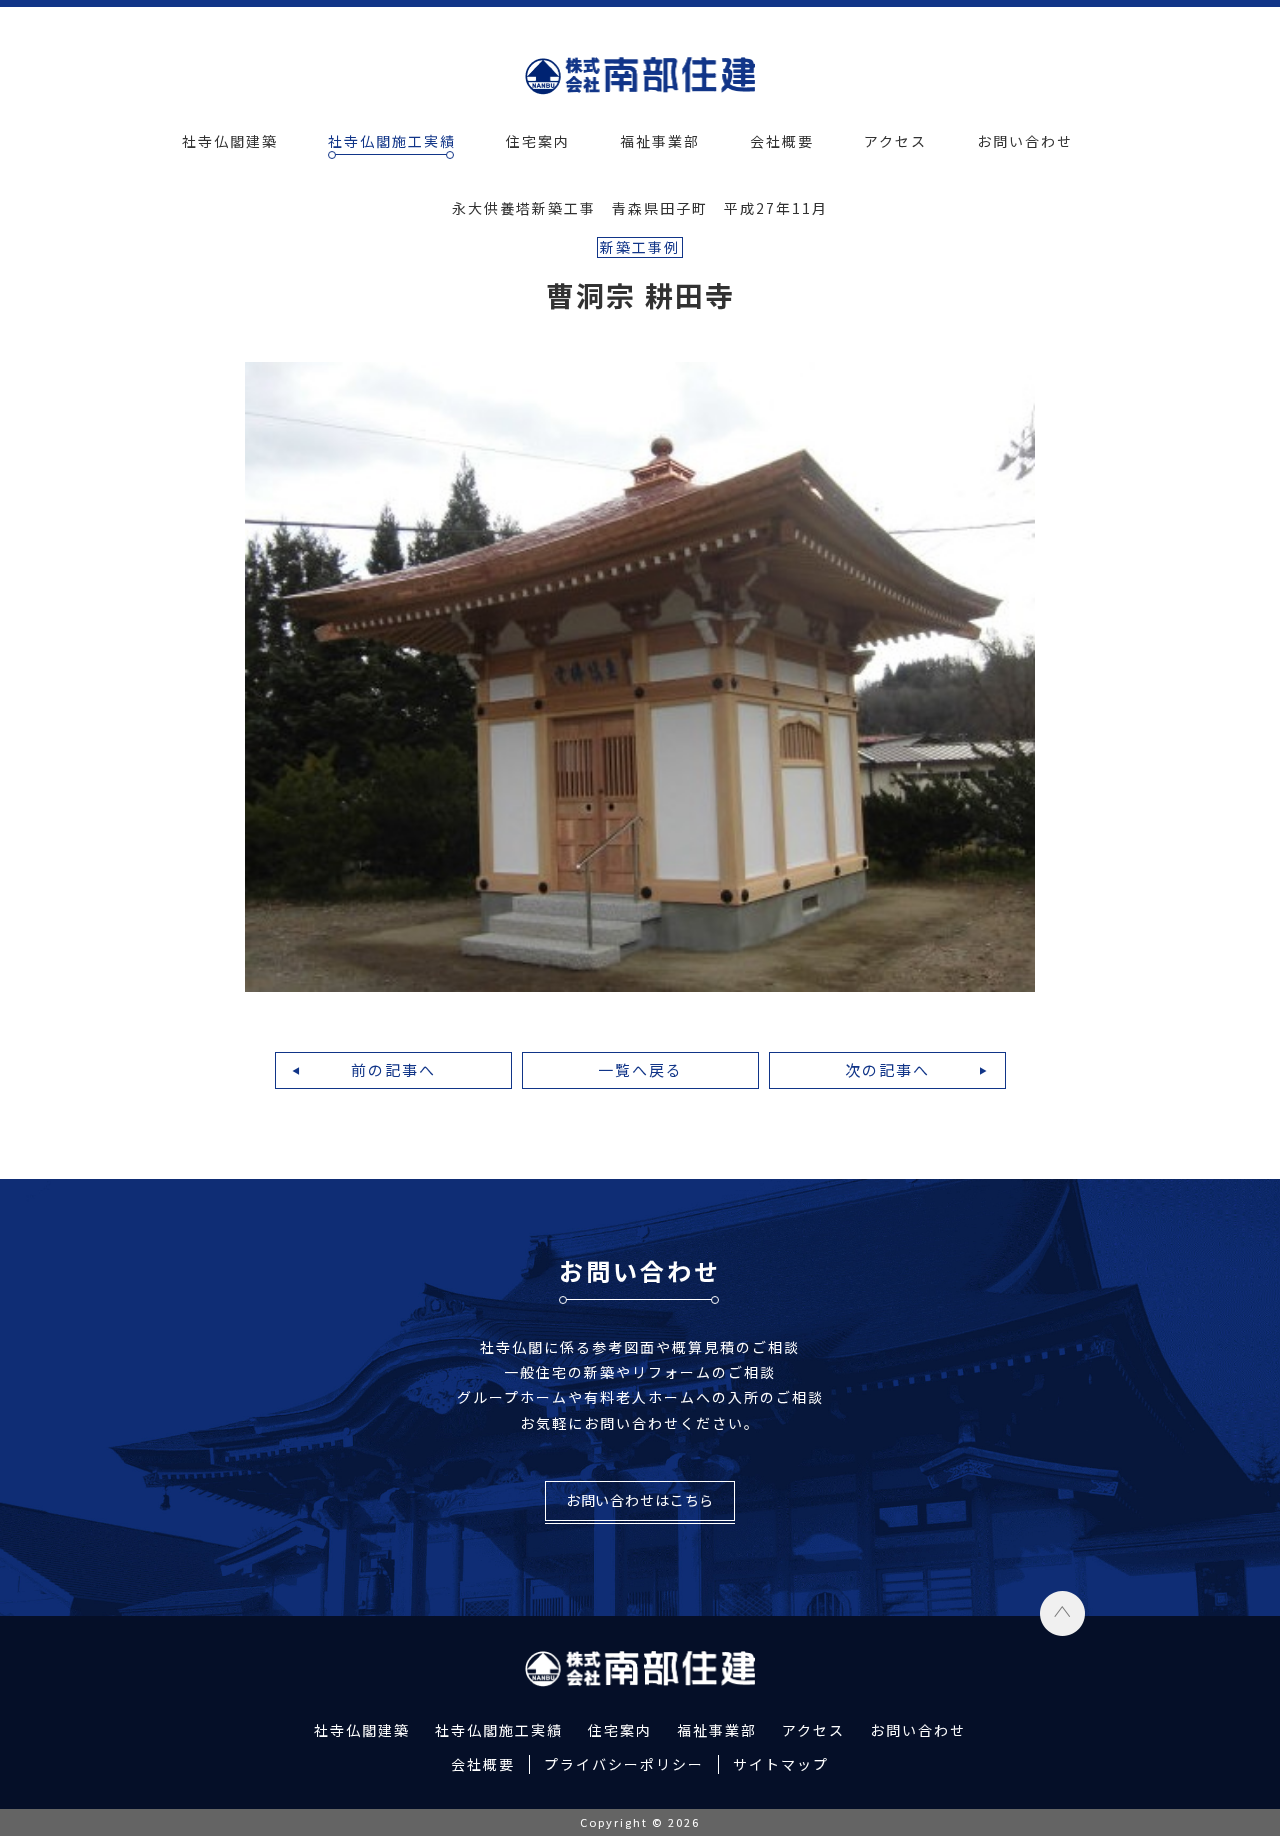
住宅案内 (538, 141)
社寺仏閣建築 (230, 141)
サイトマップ (781, 1764)
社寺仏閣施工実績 (392, 141)
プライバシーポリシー (624, 1764)
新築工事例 (640, 247)
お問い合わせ (1025, 141)
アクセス (895, 141)
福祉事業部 (660, 141)
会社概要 (782, 141)
